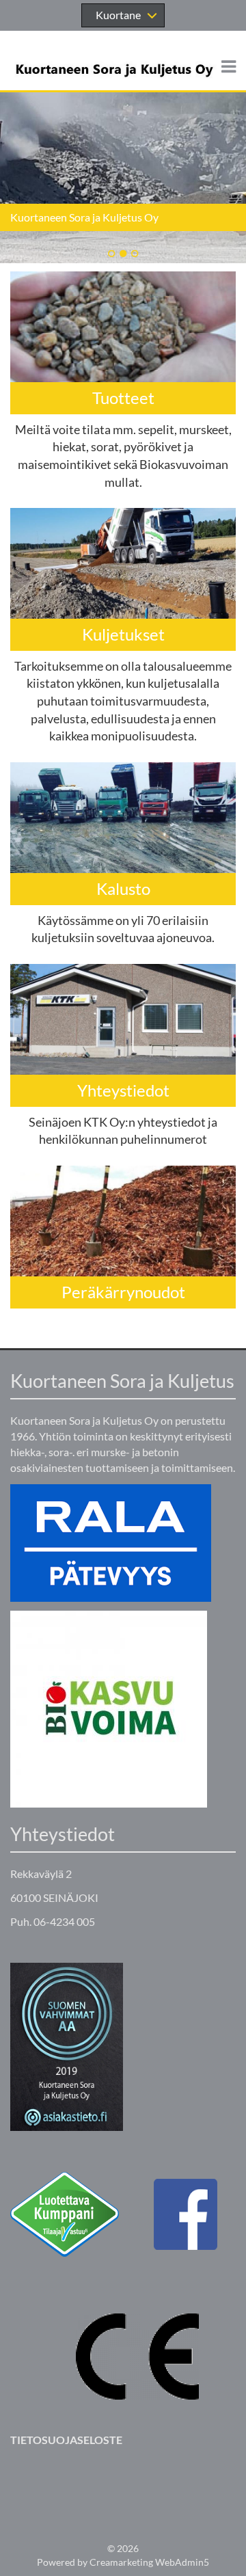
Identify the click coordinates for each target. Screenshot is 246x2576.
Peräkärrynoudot (123, 1292)
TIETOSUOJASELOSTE (66, 2440)
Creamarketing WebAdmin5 (149, 2562)
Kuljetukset (123, 634)
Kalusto (123, 888)
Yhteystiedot (123, 1090)
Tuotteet (123, 398)
